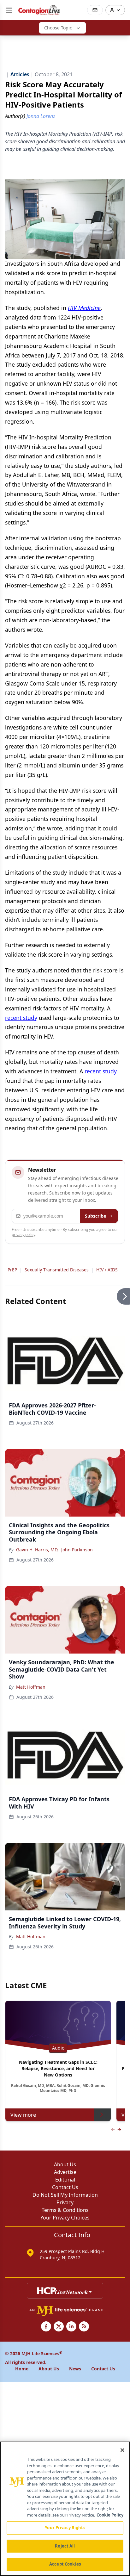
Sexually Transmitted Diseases (57, 1270)
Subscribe (95, 1216)
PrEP (12, 1270)
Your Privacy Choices (65, 2218)
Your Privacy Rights (65, 2528)
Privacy (65, 2202)
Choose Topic (58, 28)
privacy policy (24, 1235)
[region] (65, 2509)
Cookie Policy (110, 2515)
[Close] (122, 2450)
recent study (21, 1018)
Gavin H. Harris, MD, (37, 1550)
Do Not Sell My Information (65, 2195)
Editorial (65, 2180)
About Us (65, 2164)
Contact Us (65, 2187)
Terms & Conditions (65, 2210)
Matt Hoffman (31, 1687)
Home (22, 2369)
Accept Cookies (65, 2564)
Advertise (65, 2172)
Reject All (65, 2546)
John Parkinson (77, 1550)
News (75, 2369)
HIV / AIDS (107, 1270)
